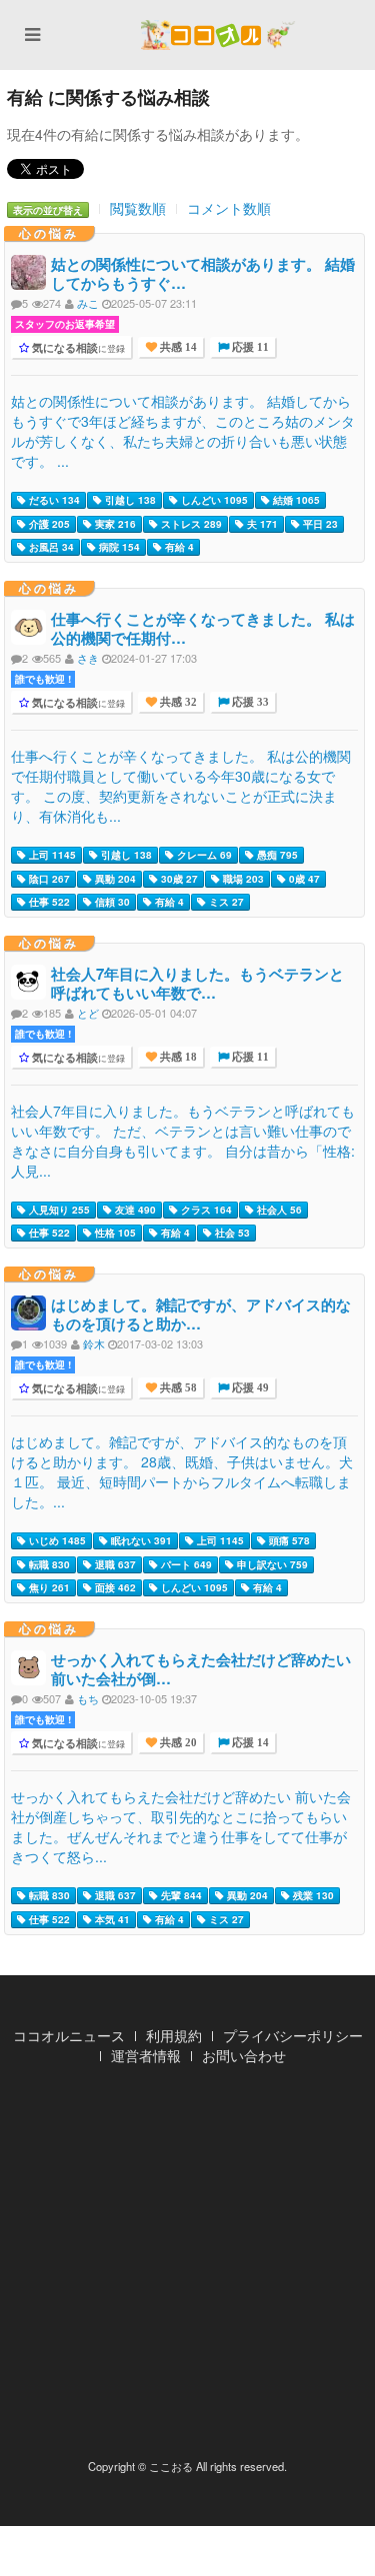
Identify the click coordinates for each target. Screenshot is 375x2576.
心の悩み (49, 233)
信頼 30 (111, 902)
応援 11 (249, 347)
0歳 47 (303, 879)
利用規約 (174, 2035)
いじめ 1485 (56, 1540)
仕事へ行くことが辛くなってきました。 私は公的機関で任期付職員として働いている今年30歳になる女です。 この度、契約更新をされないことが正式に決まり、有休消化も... (181, 786)
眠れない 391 (140, 1540)
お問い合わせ (244, 2055)
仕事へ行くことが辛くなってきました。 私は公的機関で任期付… (203, 628)
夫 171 (261, 524)
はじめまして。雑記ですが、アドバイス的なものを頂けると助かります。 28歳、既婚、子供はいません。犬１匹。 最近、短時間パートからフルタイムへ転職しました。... (182, 1471)
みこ (88, 303)
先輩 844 (180, 1895)
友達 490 (134, 1210)
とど (88, 1013)
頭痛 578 (288, 1540)
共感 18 (177, 1057)
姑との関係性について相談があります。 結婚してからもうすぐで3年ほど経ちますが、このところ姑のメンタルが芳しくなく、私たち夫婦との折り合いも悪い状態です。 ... (183, 431)
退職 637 (114, 1564)
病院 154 (118, 547)
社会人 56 (278, 1210)
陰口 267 (48, 879)
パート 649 (185, 1564)
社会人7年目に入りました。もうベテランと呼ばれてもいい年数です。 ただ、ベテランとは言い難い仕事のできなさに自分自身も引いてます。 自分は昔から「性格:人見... (183, 1141)
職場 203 (242, 879)
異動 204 (114, 879)
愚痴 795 (276, 855)
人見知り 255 (58, 1210)
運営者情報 (146, 2055)
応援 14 (249, 1743)
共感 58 (177, 1388)
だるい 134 (53, 500)
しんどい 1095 (213, 500)
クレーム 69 (203, 855)
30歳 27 (178, 879)
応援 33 (249, 702)
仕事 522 (48, 902)
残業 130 (312, 1895)
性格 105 (114, 1233)
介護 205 (48, 524)
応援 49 (249, 1388)
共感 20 (177, 1743)
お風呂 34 (50, 547)
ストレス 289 (190, 524)
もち (88, 1698)
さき (88, 658)
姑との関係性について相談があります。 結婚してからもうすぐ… (203, 273)
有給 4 (178, 547)
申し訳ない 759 (271, 1564)
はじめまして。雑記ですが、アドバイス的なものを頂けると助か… (201, 1314)
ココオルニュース (69, 2035)
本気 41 (111, 1919)
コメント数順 (229, 208)
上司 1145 (51, 855)
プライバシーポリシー (293, 2035)
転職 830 (48, 1564)
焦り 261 (48, 1587)
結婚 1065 (295, 500)
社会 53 (231, 1233)
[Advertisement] (187, 2268)
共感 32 (177, 702)
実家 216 (114, 524)
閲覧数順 (138, 208)
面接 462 (114, 1587)
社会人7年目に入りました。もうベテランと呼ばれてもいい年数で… (197, 983)
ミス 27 (225, 902)
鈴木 (94, 1343)
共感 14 (177, 347)
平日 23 (319, 524)
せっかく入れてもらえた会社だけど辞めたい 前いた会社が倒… (201, 1669)
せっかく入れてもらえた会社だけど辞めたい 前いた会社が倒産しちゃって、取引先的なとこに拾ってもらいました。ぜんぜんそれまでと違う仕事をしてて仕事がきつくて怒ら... (181, 1826)
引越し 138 (129, 500)
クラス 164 (205, 1210)
